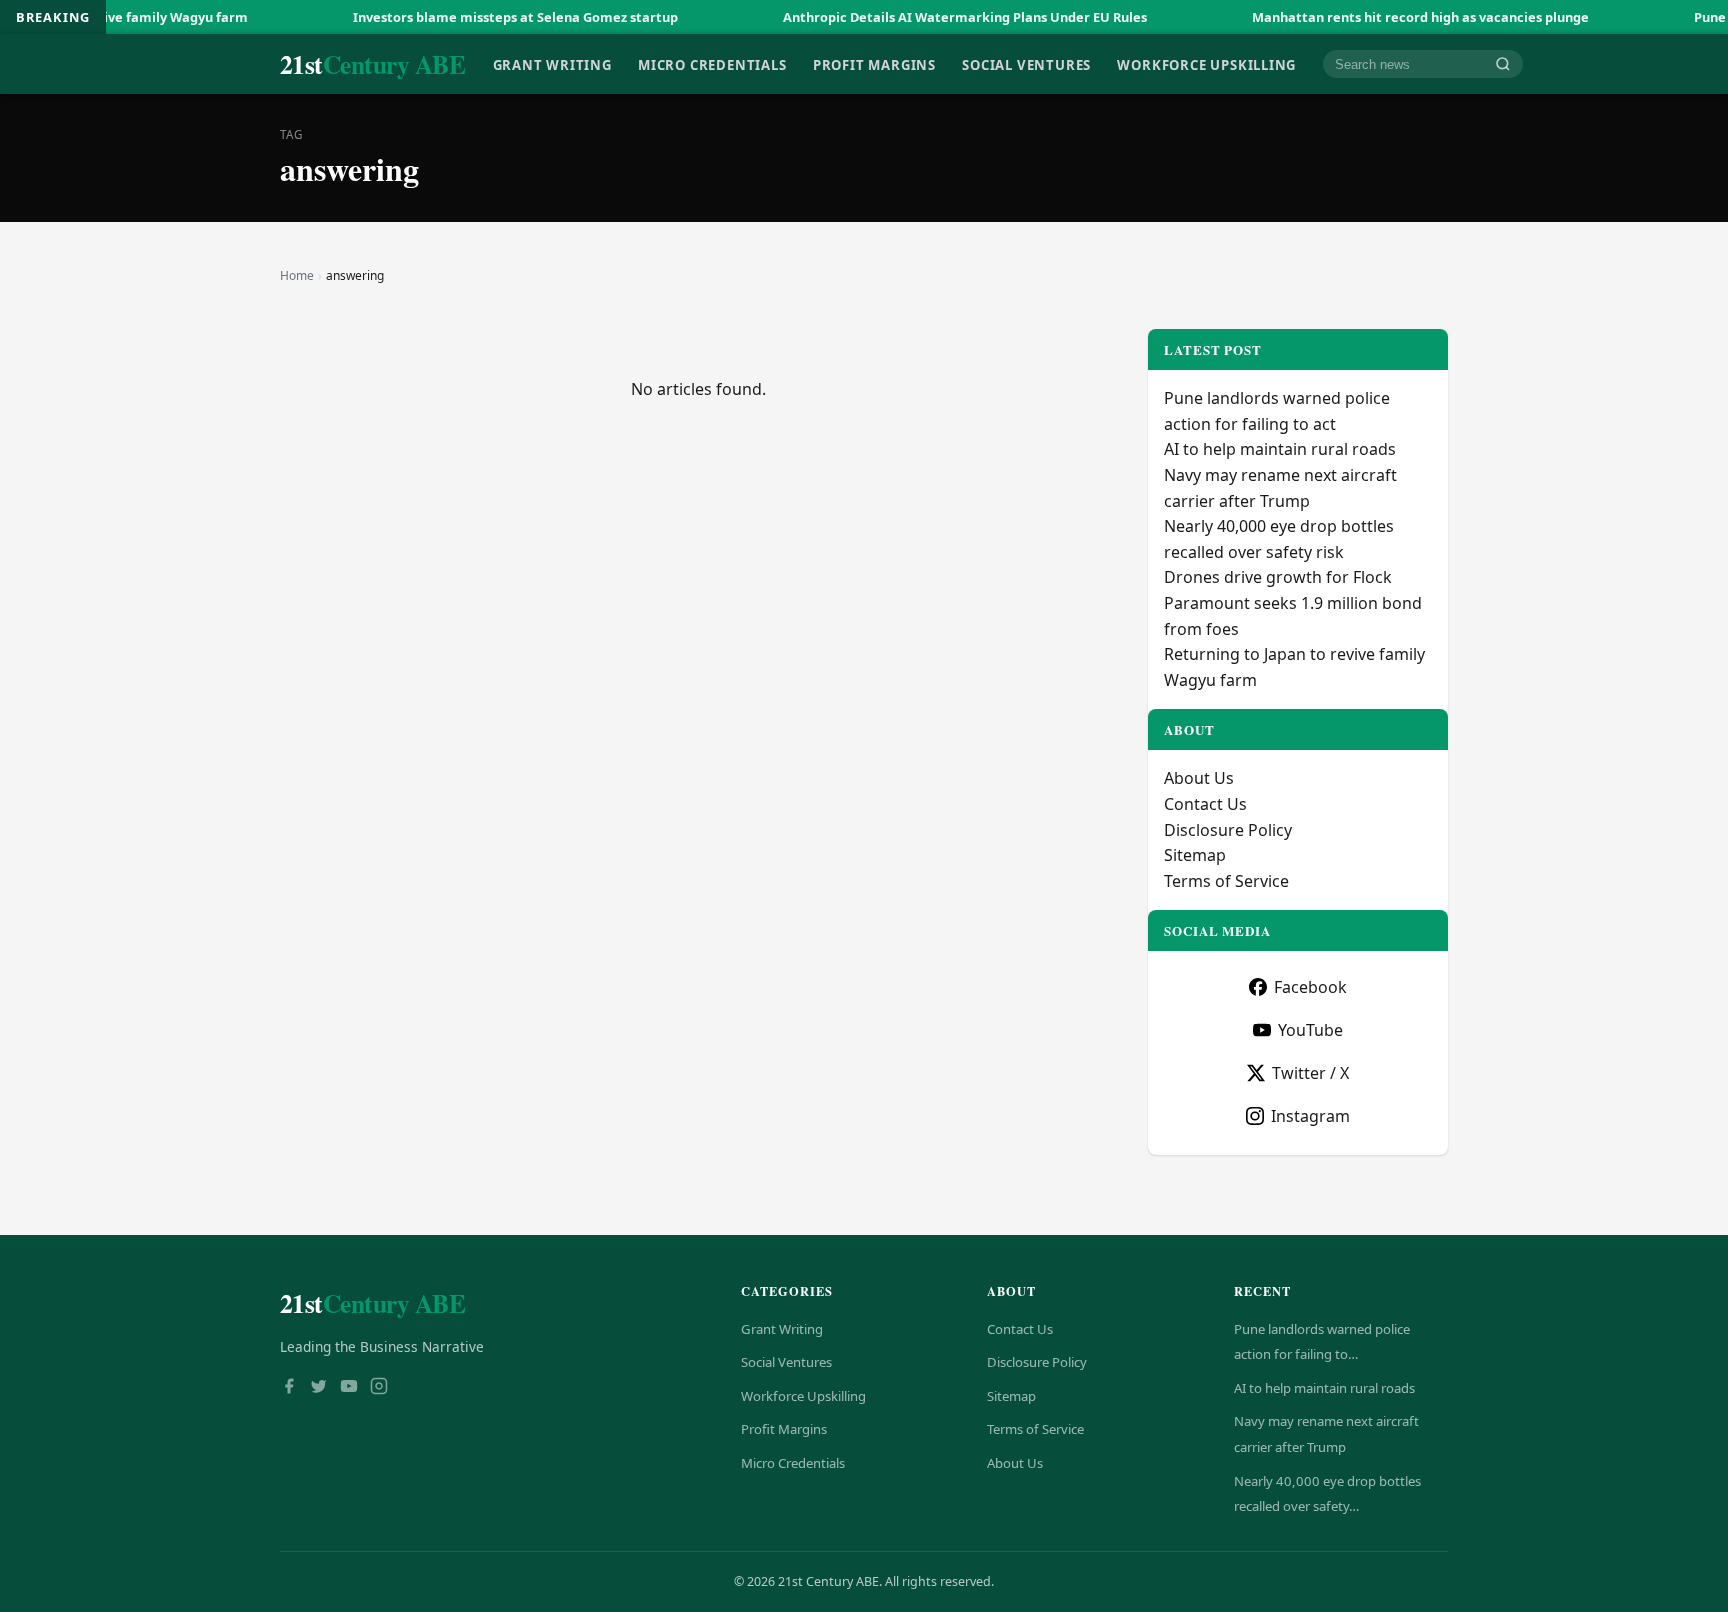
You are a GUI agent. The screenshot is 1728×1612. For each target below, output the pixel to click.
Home (297, 275)
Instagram (1310, 1116)
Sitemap (1195, 855)
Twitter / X (1310, 1073)
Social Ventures (1026, 64)
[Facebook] (289, 1388)
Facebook (1310, 987)
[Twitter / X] (319, 1388)
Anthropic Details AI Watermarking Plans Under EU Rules (914, 17)
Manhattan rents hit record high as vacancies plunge (1369, 17)
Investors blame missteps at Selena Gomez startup (464, 17)
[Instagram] (379, 1388)
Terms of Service (1226, 881)
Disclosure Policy (1228, 830)
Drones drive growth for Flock (1278, 577)
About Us (1199, 778)
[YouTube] (349, 1388)
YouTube (1310, 1030)
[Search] (1503, 64)
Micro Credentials (712, 64)
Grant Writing (552, 64)
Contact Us (1205, 804)
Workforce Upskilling (1206, 64)
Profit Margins (874, 64)
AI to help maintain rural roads (1280, 449)
